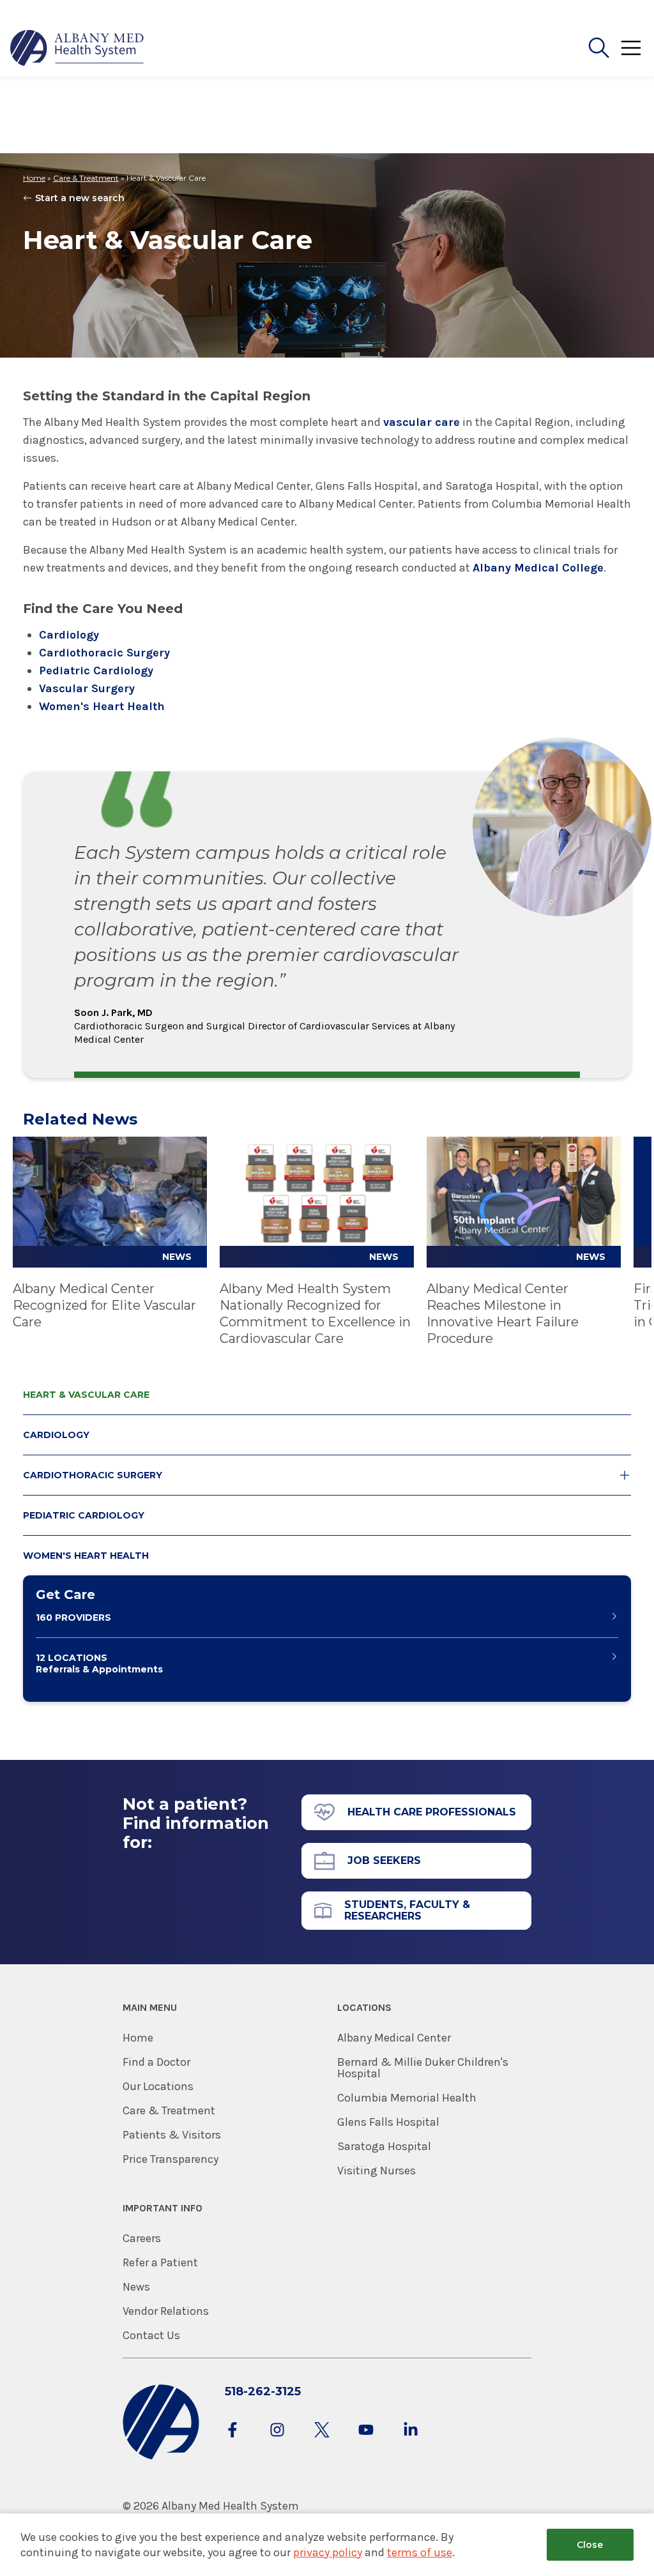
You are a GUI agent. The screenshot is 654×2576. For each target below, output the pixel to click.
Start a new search (80, 198)
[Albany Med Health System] (77, 48)
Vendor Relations (166, 2311)
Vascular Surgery (87, 688)
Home (34, 178)
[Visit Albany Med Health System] (161, 2457)
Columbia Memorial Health (407, 2098)
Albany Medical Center (394, 2038)
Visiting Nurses (376, 2171)
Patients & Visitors (172, 2135)
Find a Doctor (156, 2062)
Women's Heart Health (102, 706)
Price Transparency (171, 2159)
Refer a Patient (160, 2262)
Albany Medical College (538, 568)
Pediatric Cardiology (96, 671)
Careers (142, 2238)
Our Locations (158, 2086)
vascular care (422, 422)
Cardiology (69, 635)
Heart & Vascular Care (86, 1395)
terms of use (420, 2552)
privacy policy (328, 2552)
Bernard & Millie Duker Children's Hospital (423, 2068)
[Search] (599, 48)
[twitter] (322, 2442)
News (136, 2287)
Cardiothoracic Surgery (104, 653)
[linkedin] (411, 2442)
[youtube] (366, 2442)
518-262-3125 (263, 2391)
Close (590, 2545)
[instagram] (277, 2442)
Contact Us (151, 2335)
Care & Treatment (86, 178)
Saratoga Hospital (384, 2146)
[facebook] (232, 2442)
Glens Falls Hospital (388, 2122)
